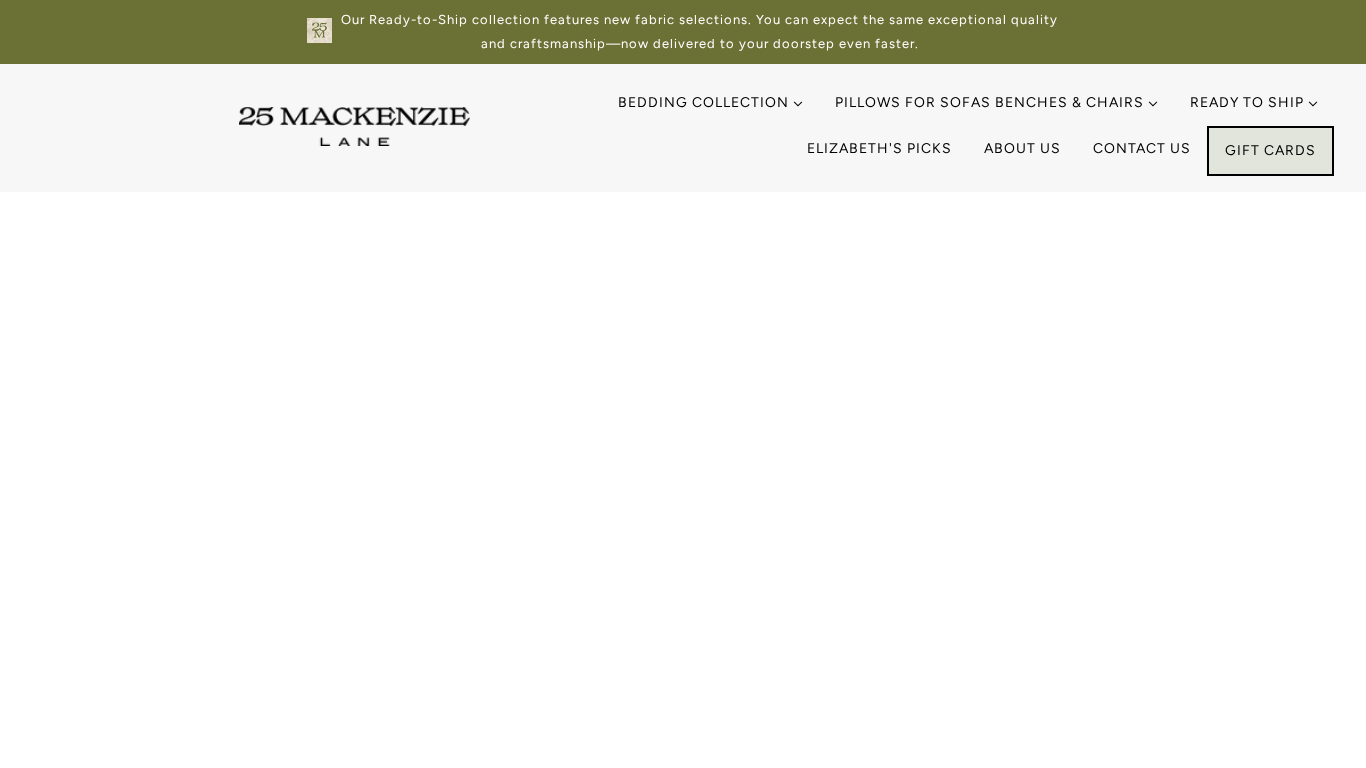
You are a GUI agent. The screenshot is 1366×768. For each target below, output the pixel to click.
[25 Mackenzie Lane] (354, 140)
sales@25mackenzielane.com (170, 375)
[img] (72, 676)
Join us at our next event (1159, 370)
